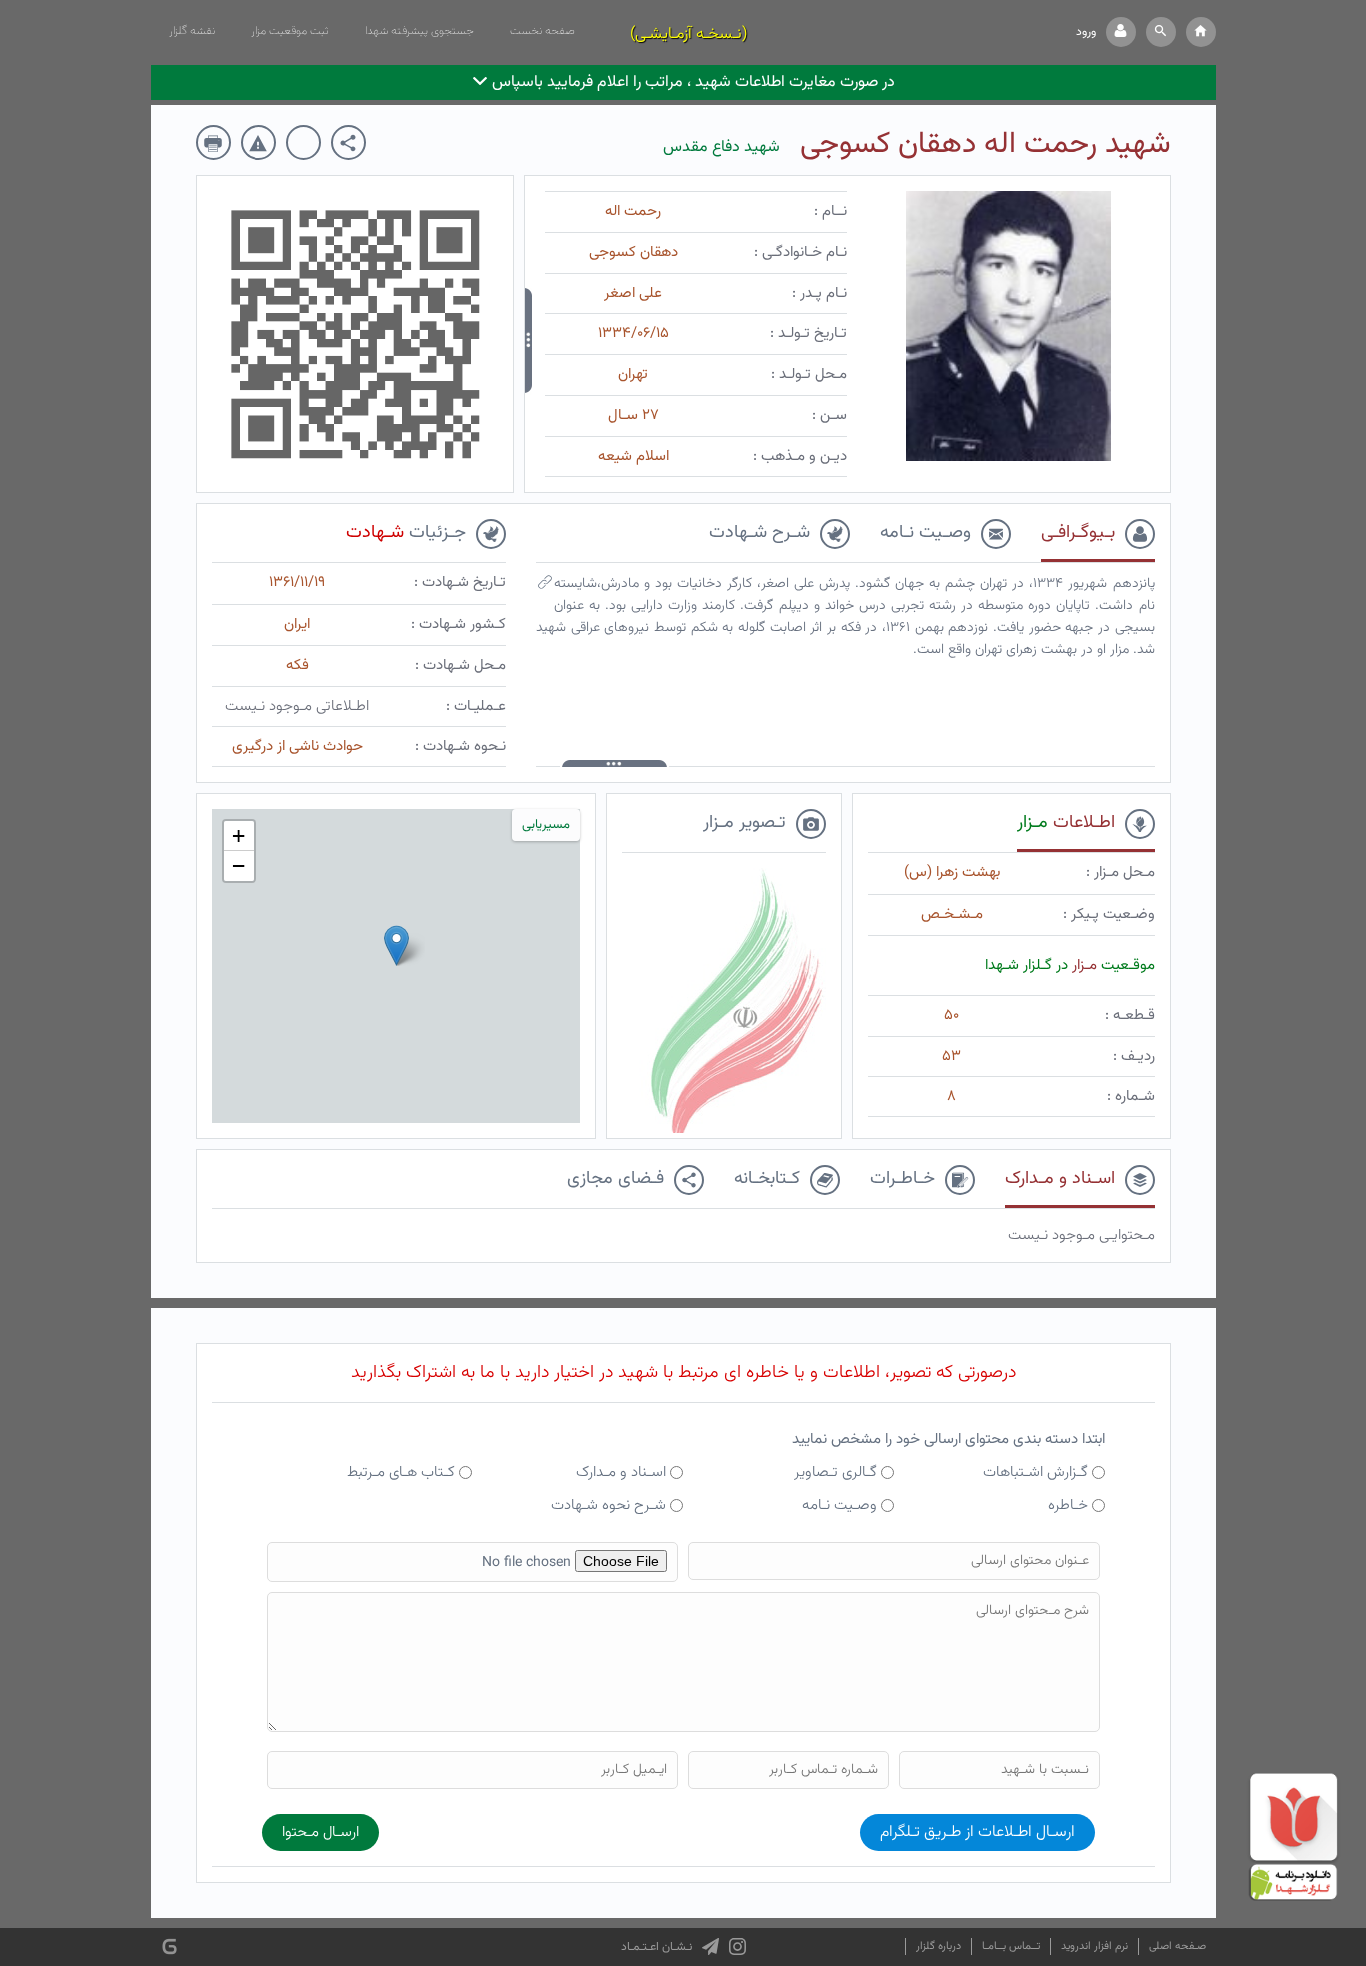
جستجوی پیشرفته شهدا (419, 31)
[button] (1161, 32)
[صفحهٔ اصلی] (1201, 32)
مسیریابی (546, 825)
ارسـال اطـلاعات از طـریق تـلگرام (977, 1832)
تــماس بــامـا (1011, 1946)
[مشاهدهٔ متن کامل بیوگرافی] (545, 587)
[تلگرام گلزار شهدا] (710, 1947)
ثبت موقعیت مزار (290, 31)
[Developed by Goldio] (169, 1947)
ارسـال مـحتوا (320, 1832)
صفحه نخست (542, 31)
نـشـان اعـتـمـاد (656, 1947)
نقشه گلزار (192, 31)
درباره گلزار (938, 1946)
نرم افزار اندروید (1094, 1946)
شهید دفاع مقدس (721, 147)
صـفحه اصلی (1177, 1946)
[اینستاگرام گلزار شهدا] (737, 1947)
